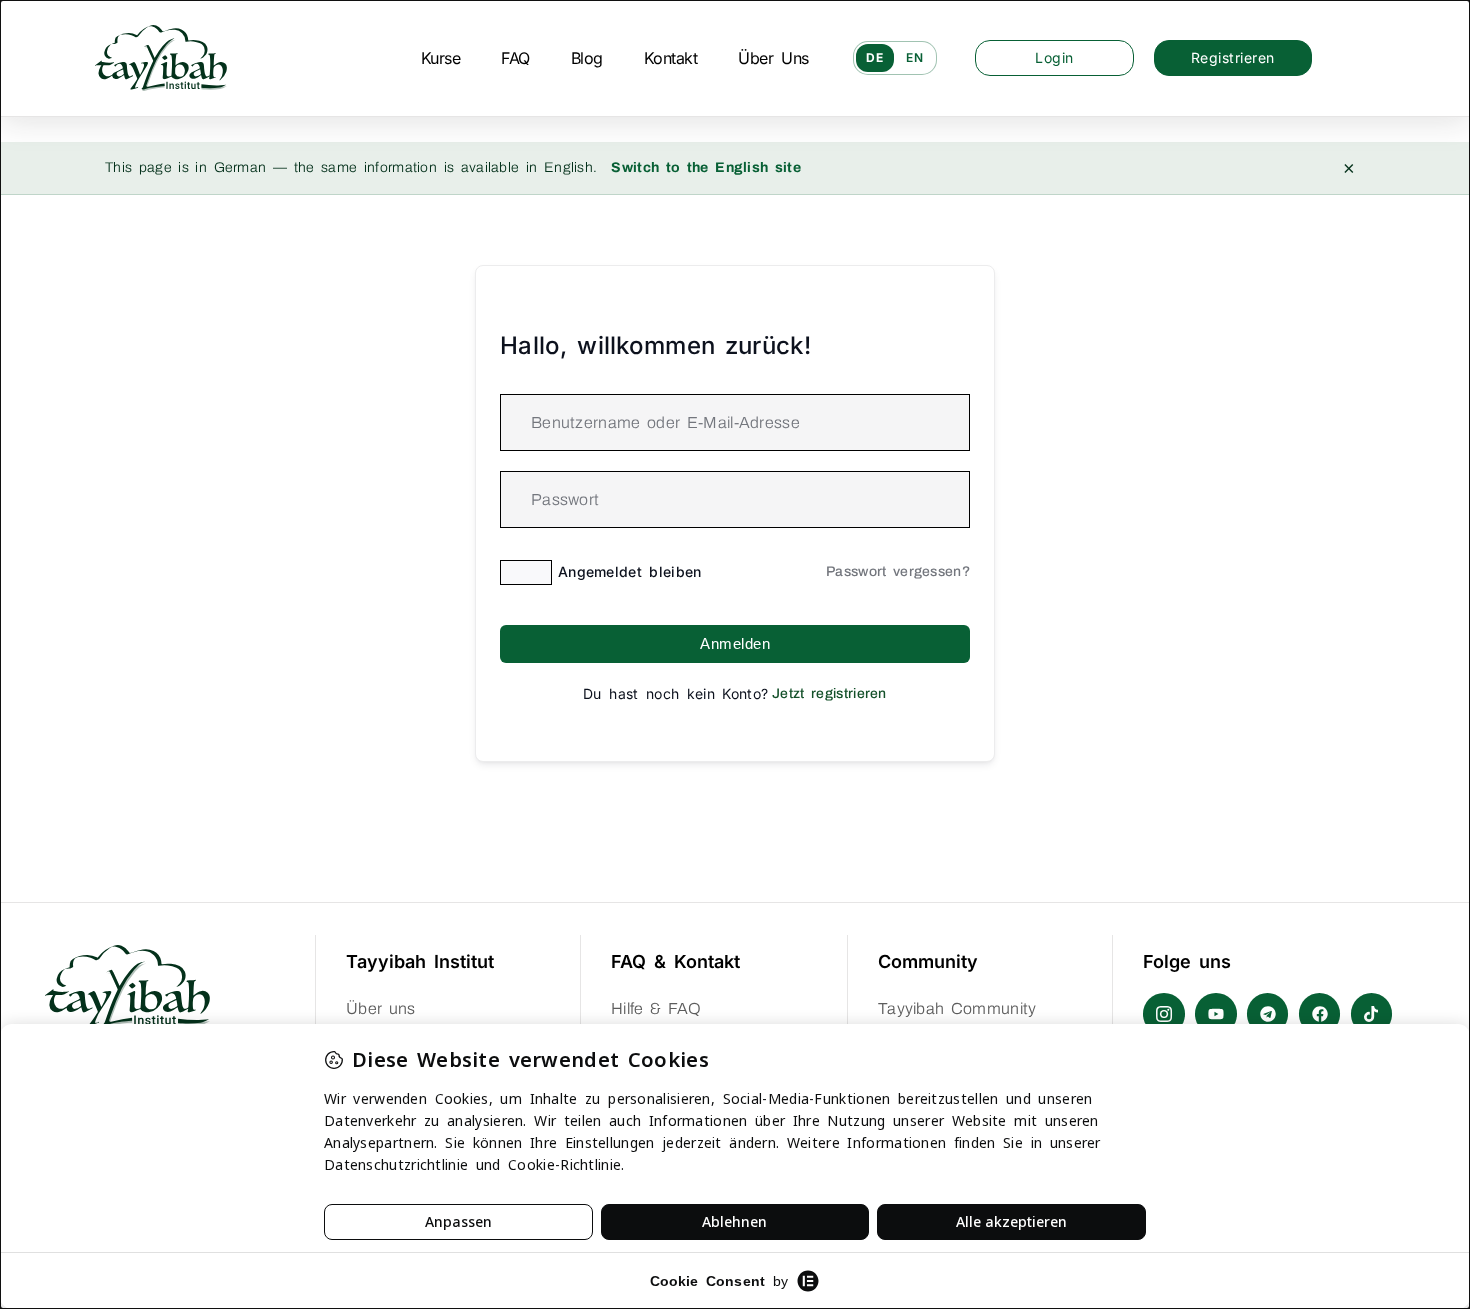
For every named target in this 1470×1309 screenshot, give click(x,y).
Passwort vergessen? (898, 571)
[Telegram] (1268, 1014)
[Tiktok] (1372, 1014)
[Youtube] (1216, 1014)
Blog (587, 58)
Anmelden (735, 643)
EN (915, 57)
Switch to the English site (706, 167)
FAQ (515, 58)
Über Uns (773, 58)
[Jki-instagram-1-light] (1164, 1014)
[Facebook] (1320, 1014)
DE (875, 57)
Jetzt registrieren (829, 693)
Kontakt (671, 58)
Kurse (441, 58)
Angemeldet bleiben (630, 571)
